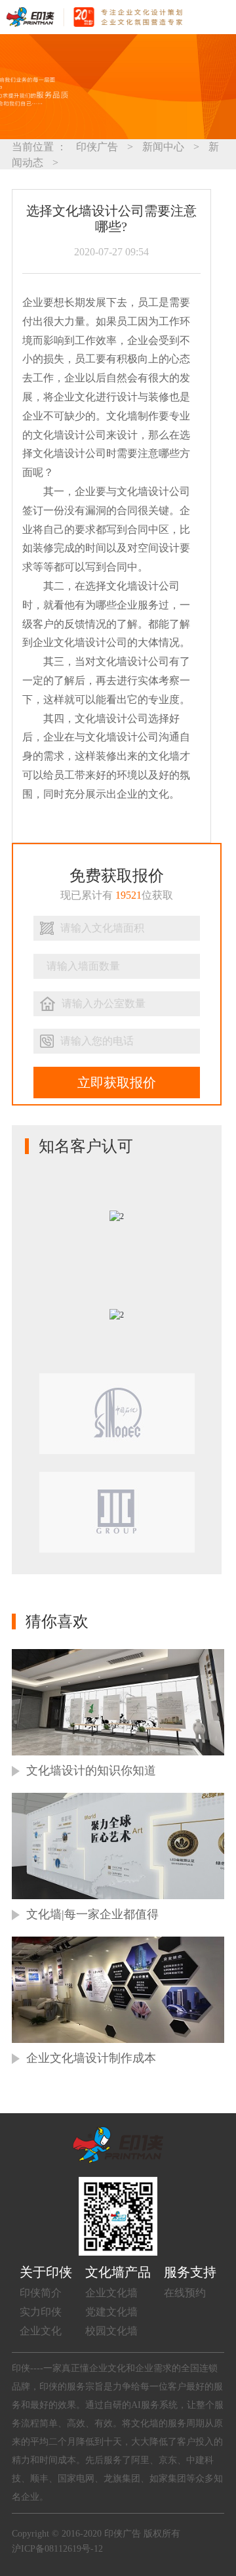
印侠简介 (41, 2293)
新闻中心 (163, 147)
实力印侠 (41, 2312)
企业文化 (41, 2331)
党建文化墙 (111, 2312)
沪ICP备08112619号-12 (57, 2549)
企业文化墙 (111, 2293)
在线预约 (185, 2293)
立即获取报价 (117, 1083)
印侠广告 (97, 147)
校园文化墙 (111, 2331)
